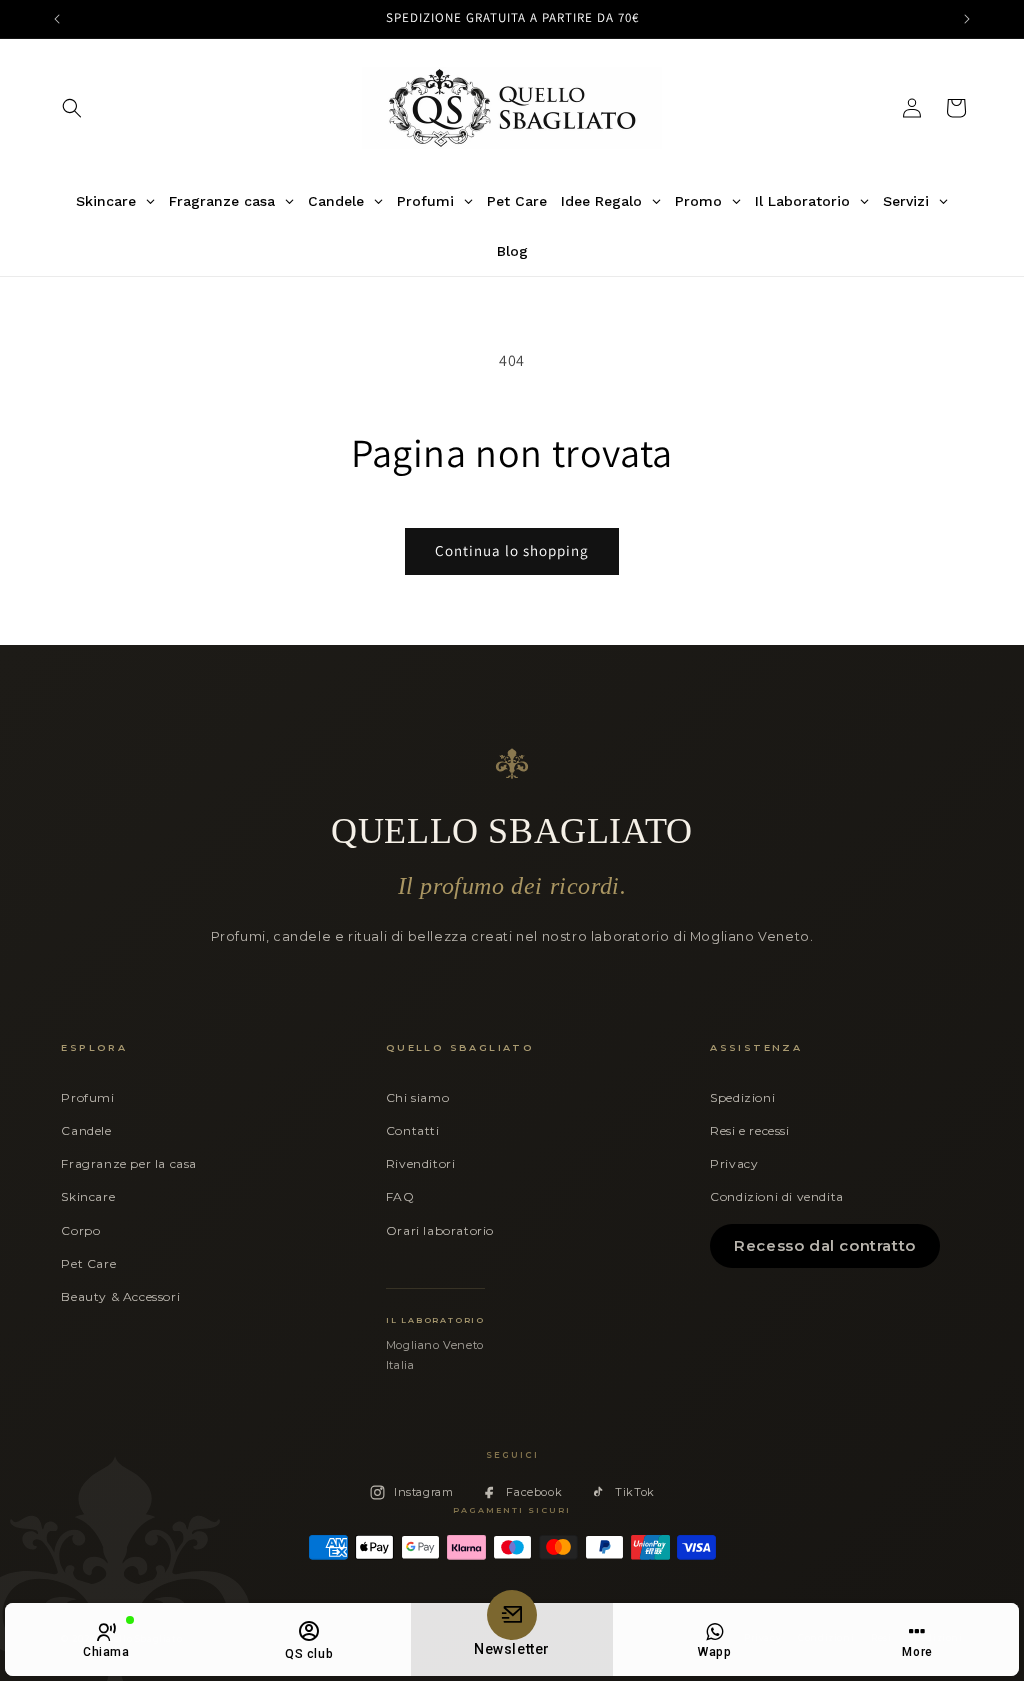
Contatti (413, 1130)
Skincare (88, 1196)
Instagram (423, 1492)
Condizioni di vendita (777, 1196)
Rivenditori (421, 1163)
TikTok (635, 1492)
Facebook (534, 1492)
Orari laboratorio (440, 1230)
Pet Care (88, 1263)
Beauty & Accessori (120, 1296)
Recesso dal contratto (825, 1245)
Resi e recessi (749, 1130)
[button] (72, 108)
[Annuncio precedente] (57, 19)
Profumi (87, 1097)
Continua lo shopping (512, 550)
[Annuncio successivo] (967, 19)
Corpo (80, 1230)
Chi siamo (417, 1097)
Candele (86, 1130)
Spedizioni (742, 1097)
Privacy (734, 1163)
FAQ (400, 1196)
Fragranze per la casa (129, 1163)
